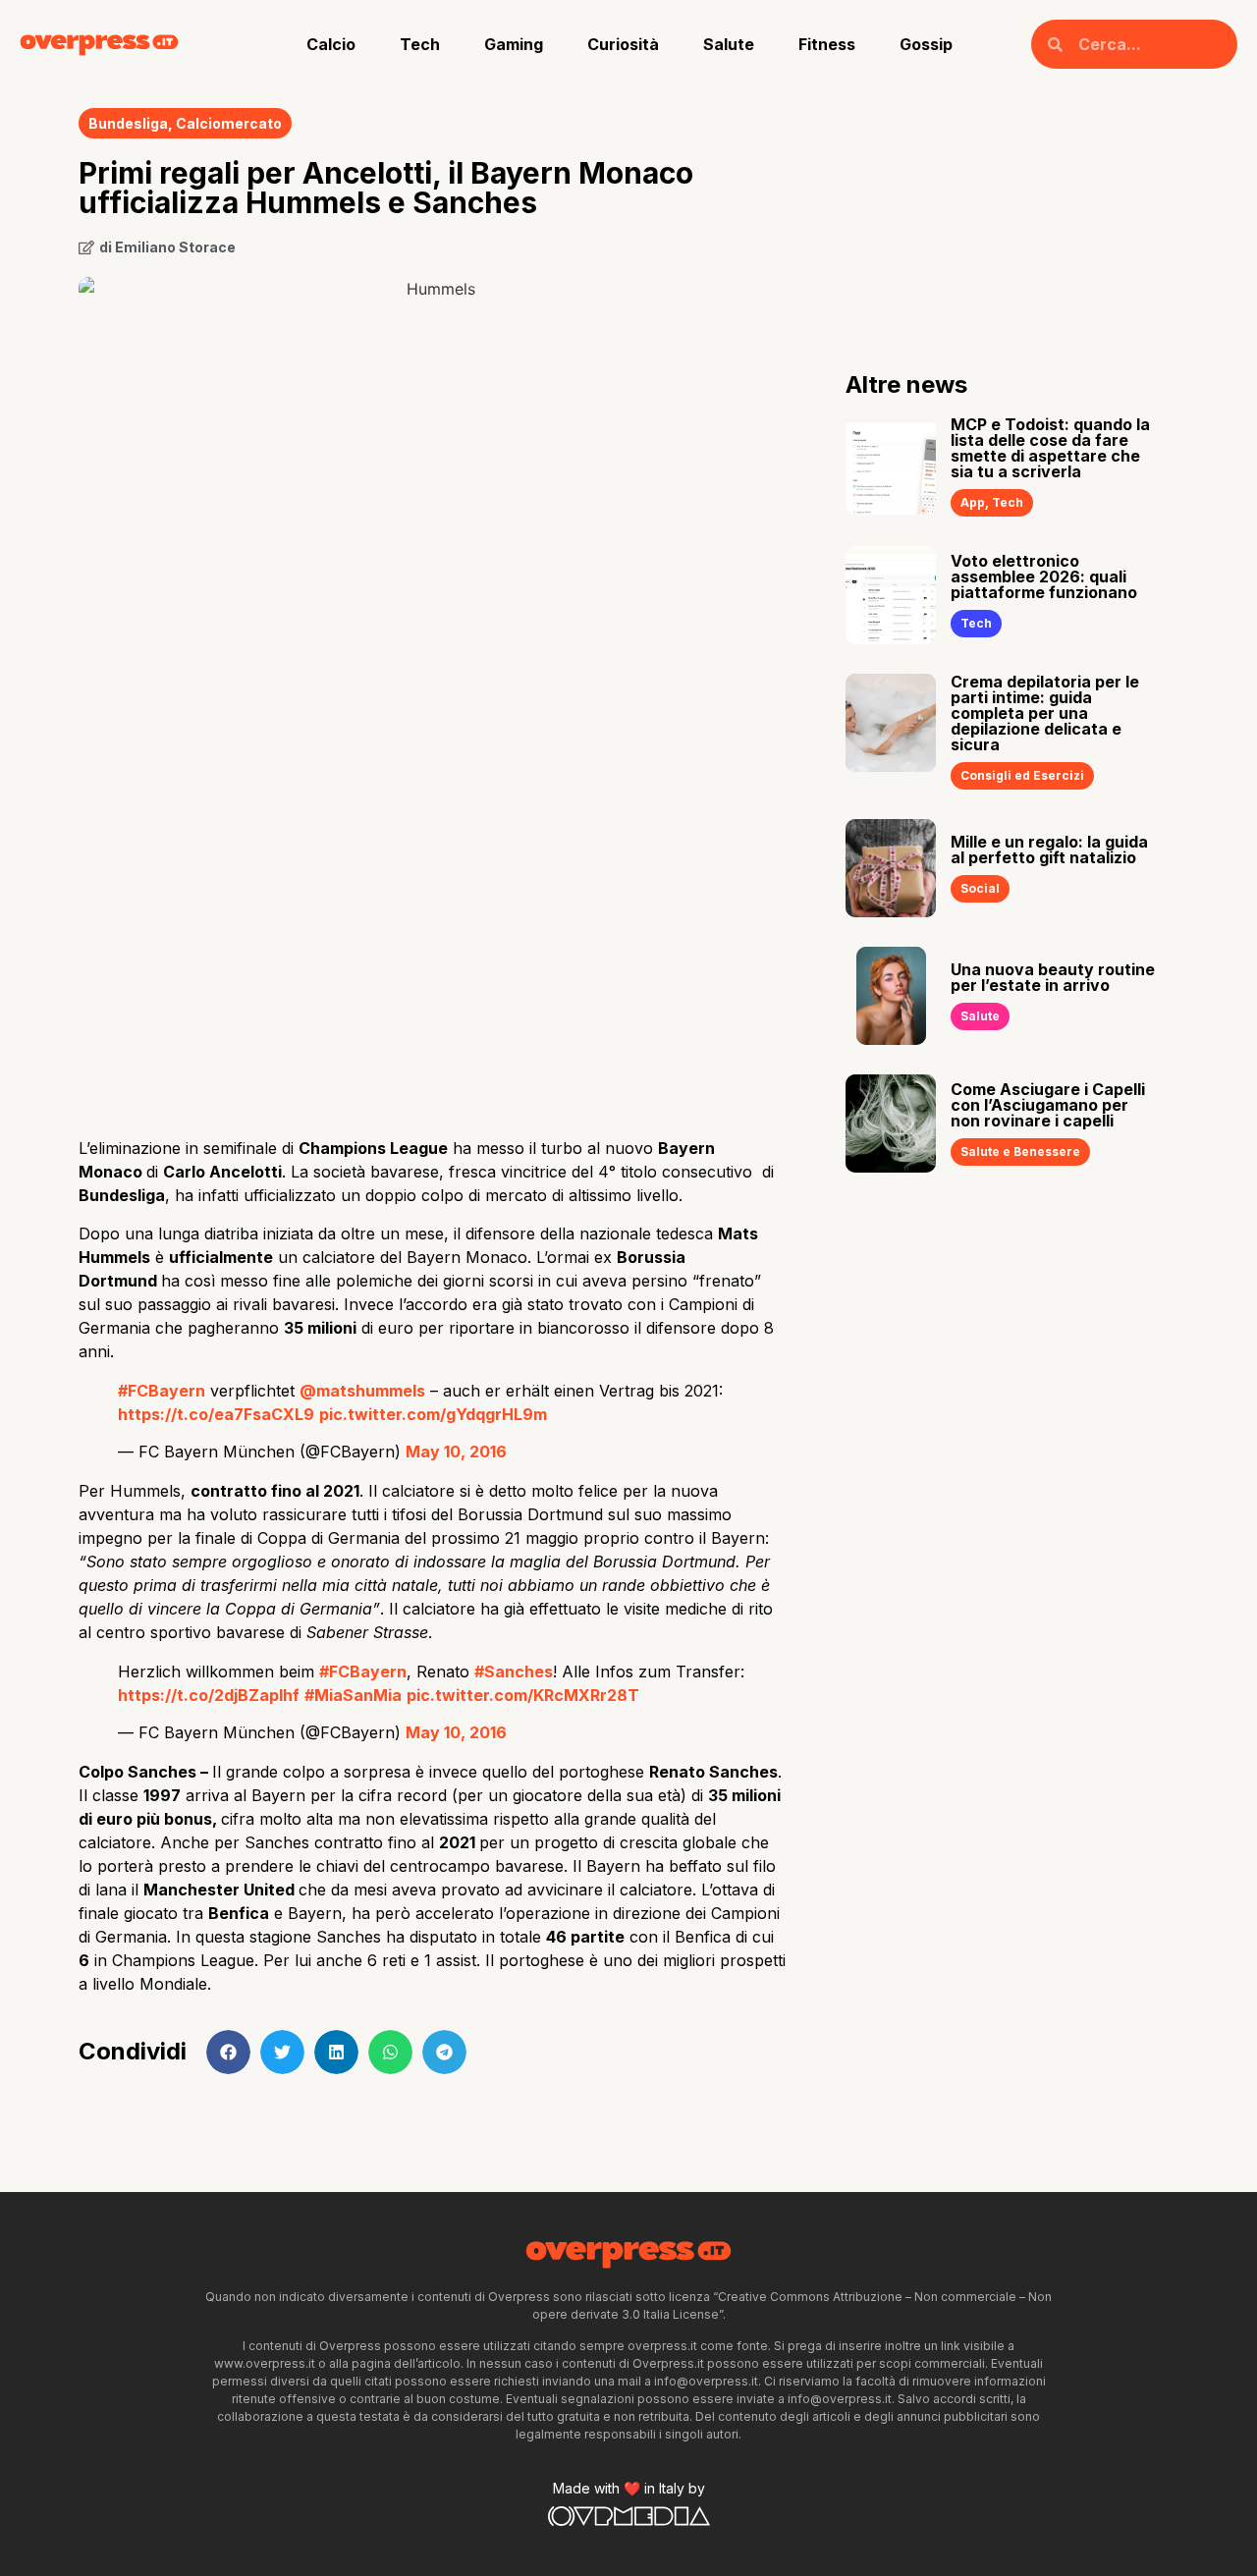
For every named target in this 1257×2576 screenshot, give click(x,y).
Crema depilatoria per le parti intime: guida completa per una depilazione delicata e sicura (1045, 713)
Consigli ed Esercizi (1022, 775)
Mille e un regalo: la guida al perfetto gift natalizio (1049, 850)
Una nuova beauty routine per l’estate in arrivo (1053, 977)
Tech (420, 44)
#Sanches (514, 1672)
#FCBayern (162, 1391)
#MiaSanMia (353, 1695)
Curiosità (623, 44)
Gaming (514, 44)
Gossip (926, 44)
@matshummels (362, 1391)
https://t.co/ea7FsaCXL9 (216, 1414)
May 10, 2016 (456, 1452)
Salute (729, 44)
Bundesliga (128, 123)
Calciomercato (229, 123)
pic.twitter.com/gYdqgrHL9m (433, 1414)
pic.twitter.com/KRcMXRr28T (523, 1695)
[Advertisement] (433, 965)
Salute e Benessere (1020, 1151)
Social (980, 888)
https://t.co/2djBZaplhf (209, 1695)
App (973, 502)
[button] (228, 2052)
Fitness (827, 44)
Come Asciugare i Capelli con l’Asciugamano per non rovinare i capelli (1048, 1105)
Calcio (331, 44)
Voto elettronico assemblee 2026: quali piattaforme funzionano (1044, 576)
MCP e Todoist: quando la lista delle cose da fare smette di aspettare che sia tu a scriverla (1050, 448)
